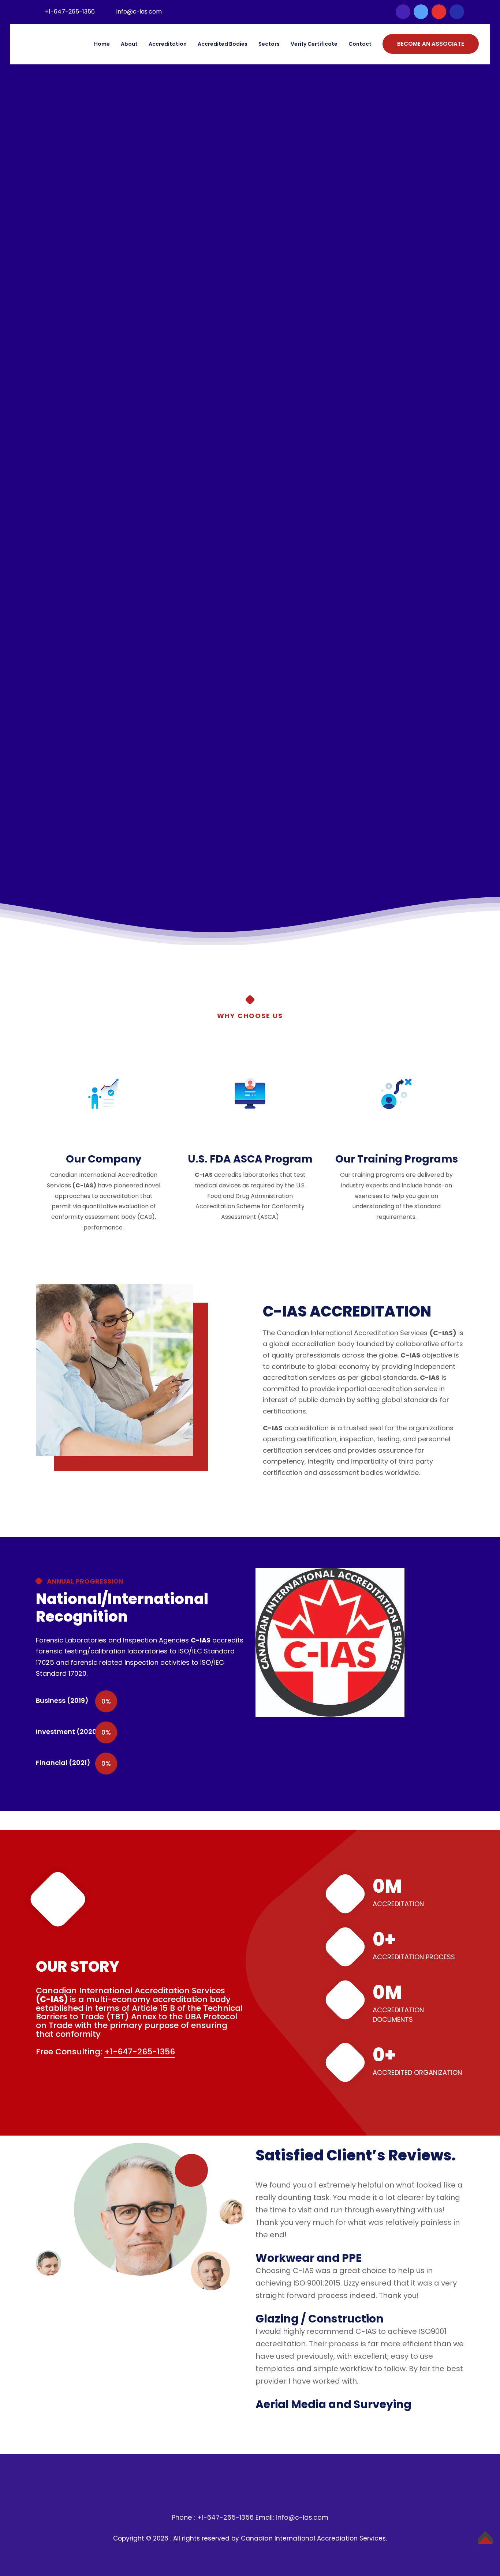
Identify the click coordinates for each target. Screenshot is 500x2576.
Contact (360, 44)
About (129, 44)
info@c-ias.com (139, 12)
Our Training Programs (397, 1159)
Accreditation (168, 44)
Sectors (269, 44)
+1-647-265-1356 (70, 12)
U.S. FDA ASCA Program (250, 1159)
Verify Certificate (314, 44)
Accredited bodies (223, 44)
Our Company (104, 1159)
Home (102, 44)
